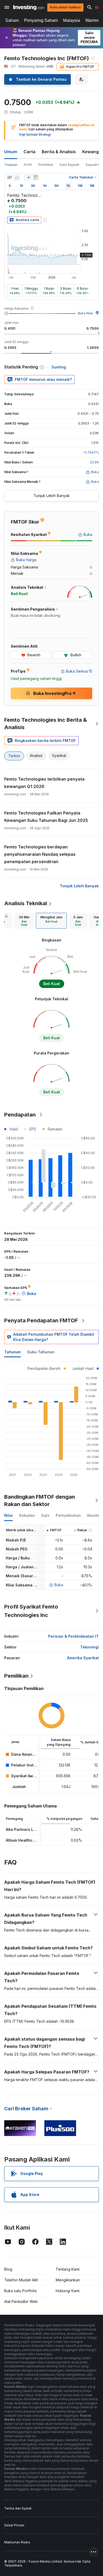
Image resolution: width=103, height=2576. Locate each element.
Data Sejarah (69, 165)
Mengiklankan (68, 2280)
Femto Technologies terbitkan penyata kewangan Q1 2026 (44, 783)
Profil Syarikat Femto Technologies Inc (31, 1611)
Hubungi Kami (68, 2291)
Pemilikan (46, 165)
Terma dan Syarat (18, 2508)
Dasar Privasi (14, 2525)
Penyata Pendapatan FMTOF (41, 1320)
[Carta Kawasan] (17, 177)
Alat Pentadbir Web (21, 2301)
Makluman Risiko (17, 2542)
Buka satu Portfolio (21, 2291)
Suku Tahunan (41, 1352)
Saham (12, 20)
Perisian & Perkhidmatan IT (73, 1636)
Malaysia (72, 20)
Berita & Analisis (59, 152)
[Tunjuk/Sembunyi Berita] (36, 177)
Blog (8, 2269)
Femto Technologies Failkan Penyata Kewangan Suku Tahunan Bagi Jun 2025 (46, 817)
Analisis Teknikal (26, 903)
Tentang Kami (68, 2269)
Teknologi (90, 1647)
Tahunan (13, 1352)
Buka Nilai (85, 313)
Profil (28, 165)
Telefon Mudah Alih (21, 2280)
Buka (59, 1585)
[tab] (24, 921)
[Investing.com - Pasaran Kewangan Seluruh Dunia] (29, 7)
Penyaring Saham (41, 20)
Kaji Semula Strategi (35, 134)
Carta (29, 152)
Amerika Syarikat (83, 1658)
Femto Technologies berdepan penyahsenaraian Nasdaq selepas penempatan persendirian (40, 854)
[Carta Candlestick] (10, 177)
